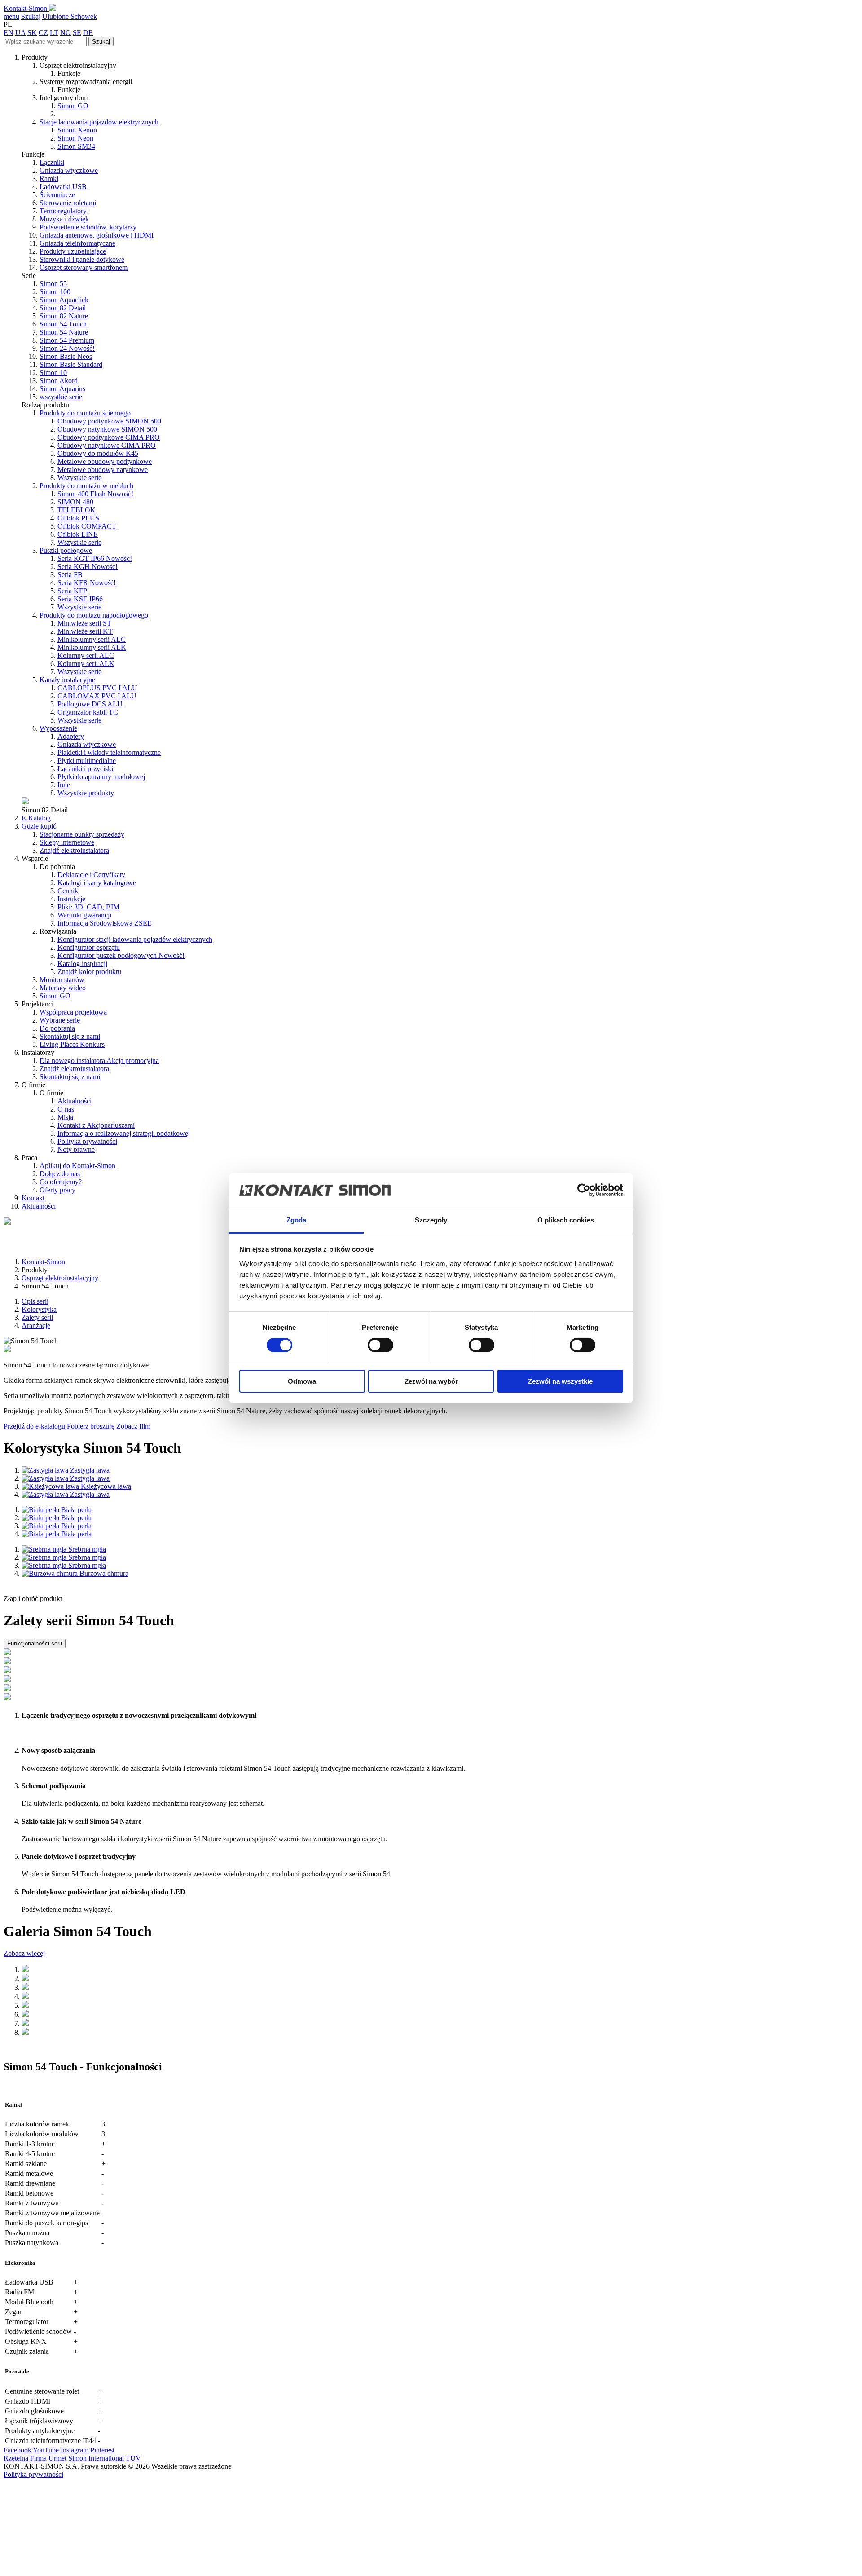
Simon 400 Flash (95, 494)
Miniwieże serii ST (84, 623)
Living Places (72, 1044)
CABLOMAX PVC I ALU (97, 696)
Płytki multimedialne (87, 761)
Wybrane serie (60, 1020)
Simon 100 (55, 292)
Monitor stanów (62, 980)
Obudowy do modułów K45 (98, 453)
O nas (66, 1109)
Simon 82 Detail (63, 308)
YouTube (46, 2450)
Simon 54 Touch (63, 324)
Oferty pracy (57, 1190)
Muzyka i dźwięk (64, 219)
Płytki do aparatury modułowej (101, 777)
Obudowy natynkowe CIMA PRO (107, 445)
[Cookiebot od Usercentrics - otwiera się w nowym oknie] (584, 1190)
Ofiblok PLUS (78, 518)
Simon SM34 (76, 146)
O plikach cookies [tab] (566, 1220)
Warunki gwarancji (84, 915)
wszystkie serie (61, 397)
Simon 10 (53, 373)
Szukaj (31, 16)
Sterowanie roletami (68, 203)
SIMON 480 (75, 502)
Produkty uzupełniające (73, 251)
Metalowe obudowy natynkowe (103, 470)
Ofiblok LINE (78, 534)
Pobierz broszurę (91, 1426)
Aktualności (75, 1101)
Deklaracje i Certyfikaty (91, 875)
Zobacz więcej (24, 1953)
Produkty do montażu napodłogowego (94, 615)
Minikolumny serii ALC (92, 639)
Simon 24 (67, 348)
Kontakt (33, 1198)
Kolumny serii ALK (86, 664)
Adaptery (71, 736)
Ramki (49, 179)
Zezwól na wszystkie (560, 1381)
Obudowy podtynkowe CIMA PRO (109, 437)
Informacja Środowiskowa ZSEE (105, 923)
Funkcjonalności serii (35, 1643)
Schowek (84, 16)
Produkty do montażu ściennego (85, 413)
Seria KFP (72, 591)
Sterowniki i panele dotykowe (82, 259)
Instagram (75, 2450)
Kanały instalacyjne (67, 680)
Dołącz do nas (60, 1174)
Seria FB (70, 575)
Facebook (18, 2450)
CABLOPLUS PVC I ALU (97, 688)
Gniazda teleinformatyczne (77, 243)
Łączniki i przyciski (85, 769)
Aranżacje (36, 1325)
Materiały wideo (63, 988)
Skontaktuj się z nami (70, 1036)
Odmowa (302, 1381)
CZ (43, 33)
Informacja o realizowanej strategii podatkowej (124, 1133)
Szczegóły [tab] (431, 1220)
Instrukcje (71, 899)
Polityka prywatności (87, 1141)
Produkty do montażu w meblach (86, 486)
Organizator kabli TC (88, 712)
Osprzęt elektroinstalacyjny (60, 1278)
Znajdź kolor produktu (89, 972)
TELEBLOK (77, 510)
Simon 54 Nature (64, 332)
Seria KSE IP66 (80, 599)
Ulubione (56, 16)
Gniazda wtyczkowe (69, 170)
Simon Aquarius (62, 389)
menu (11, 16)
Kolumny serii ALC (86, 655)
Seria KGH (88, 567)
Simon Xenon (77, 130)
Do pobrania (57, 1028)
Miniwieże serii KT (85, 631)
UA (20, 33)
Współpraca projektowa (73, 1012)
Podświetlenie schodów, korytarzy (88, 227)
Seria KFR (87, 583)
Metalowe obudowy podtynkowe (105, 461)
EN (9, 33)
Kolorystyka (39, 1309)
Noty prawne (76, 1149)
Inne (64, 785)
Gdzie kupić (39, 826)
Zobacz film (133, 1426)
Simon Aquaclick (64, 300)
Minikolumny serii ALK (92, 647)
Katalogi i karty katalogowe (97, 883)
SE (77, 33)
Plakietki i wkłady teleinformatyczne (109, 752)
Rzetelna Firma (25, 2458)
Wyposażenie (58, 728)
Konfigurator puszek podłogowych (121, 955)
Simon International (96, 2458)
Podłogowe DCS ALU (90, 704)
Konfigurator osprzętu (89, 947)
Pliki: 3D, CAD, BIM (88, 907)
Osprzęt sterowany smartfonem (84, 267)
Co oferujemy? (61, 1182)
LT (54, 33)
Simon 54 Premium (67, 340)
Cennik (68, 891)
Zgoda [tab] (297, 1220)
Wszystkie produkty (86, 793)
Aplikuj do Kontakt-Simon (77, 1166)
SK (32, 33)
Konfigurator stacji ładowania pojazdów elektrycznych (135, 939)
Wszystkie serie (79, 478)
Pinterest (102, 2450)
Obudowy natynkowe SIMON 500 (107, 429)
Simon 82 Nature (64, 316)
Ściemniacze (57, 195)
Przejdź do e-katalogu (34, 1426)
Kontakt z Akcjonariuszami (96, 1125)
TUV (133, 2458)
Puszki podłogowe (66, 550)
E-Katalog (36, 818)
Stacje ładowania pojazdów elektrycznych (99, 122)
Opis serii (35, 1301)
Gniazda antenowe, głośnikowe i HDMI (97, 235)
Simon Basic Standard (71, 364)
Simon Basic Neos (66, 356)
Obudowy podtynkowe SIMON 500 (109, 421)
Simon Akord (59, 381)
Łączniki (52, 162)
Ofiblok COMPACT (87, 526)
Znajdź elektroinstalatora (74, 850)
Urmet (57, 2458)
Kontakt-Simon (26, 8)
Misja (65, 1117)
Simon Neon (75, 138)
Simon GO (73, 106)
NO (66, 33)
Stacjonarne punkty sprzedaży (82, 834)
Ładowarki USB (63, 187)
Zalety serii (37, 1317)
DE (88, 33)
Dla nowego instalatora (99, 1061)
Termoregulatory (63, 211)
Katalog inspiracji (82, 964)
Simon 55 (53, 284)
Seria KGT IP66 (95, 558)
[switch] (380, 1345)
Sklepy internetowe (67, 842)
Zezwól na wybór (431, 1381)
